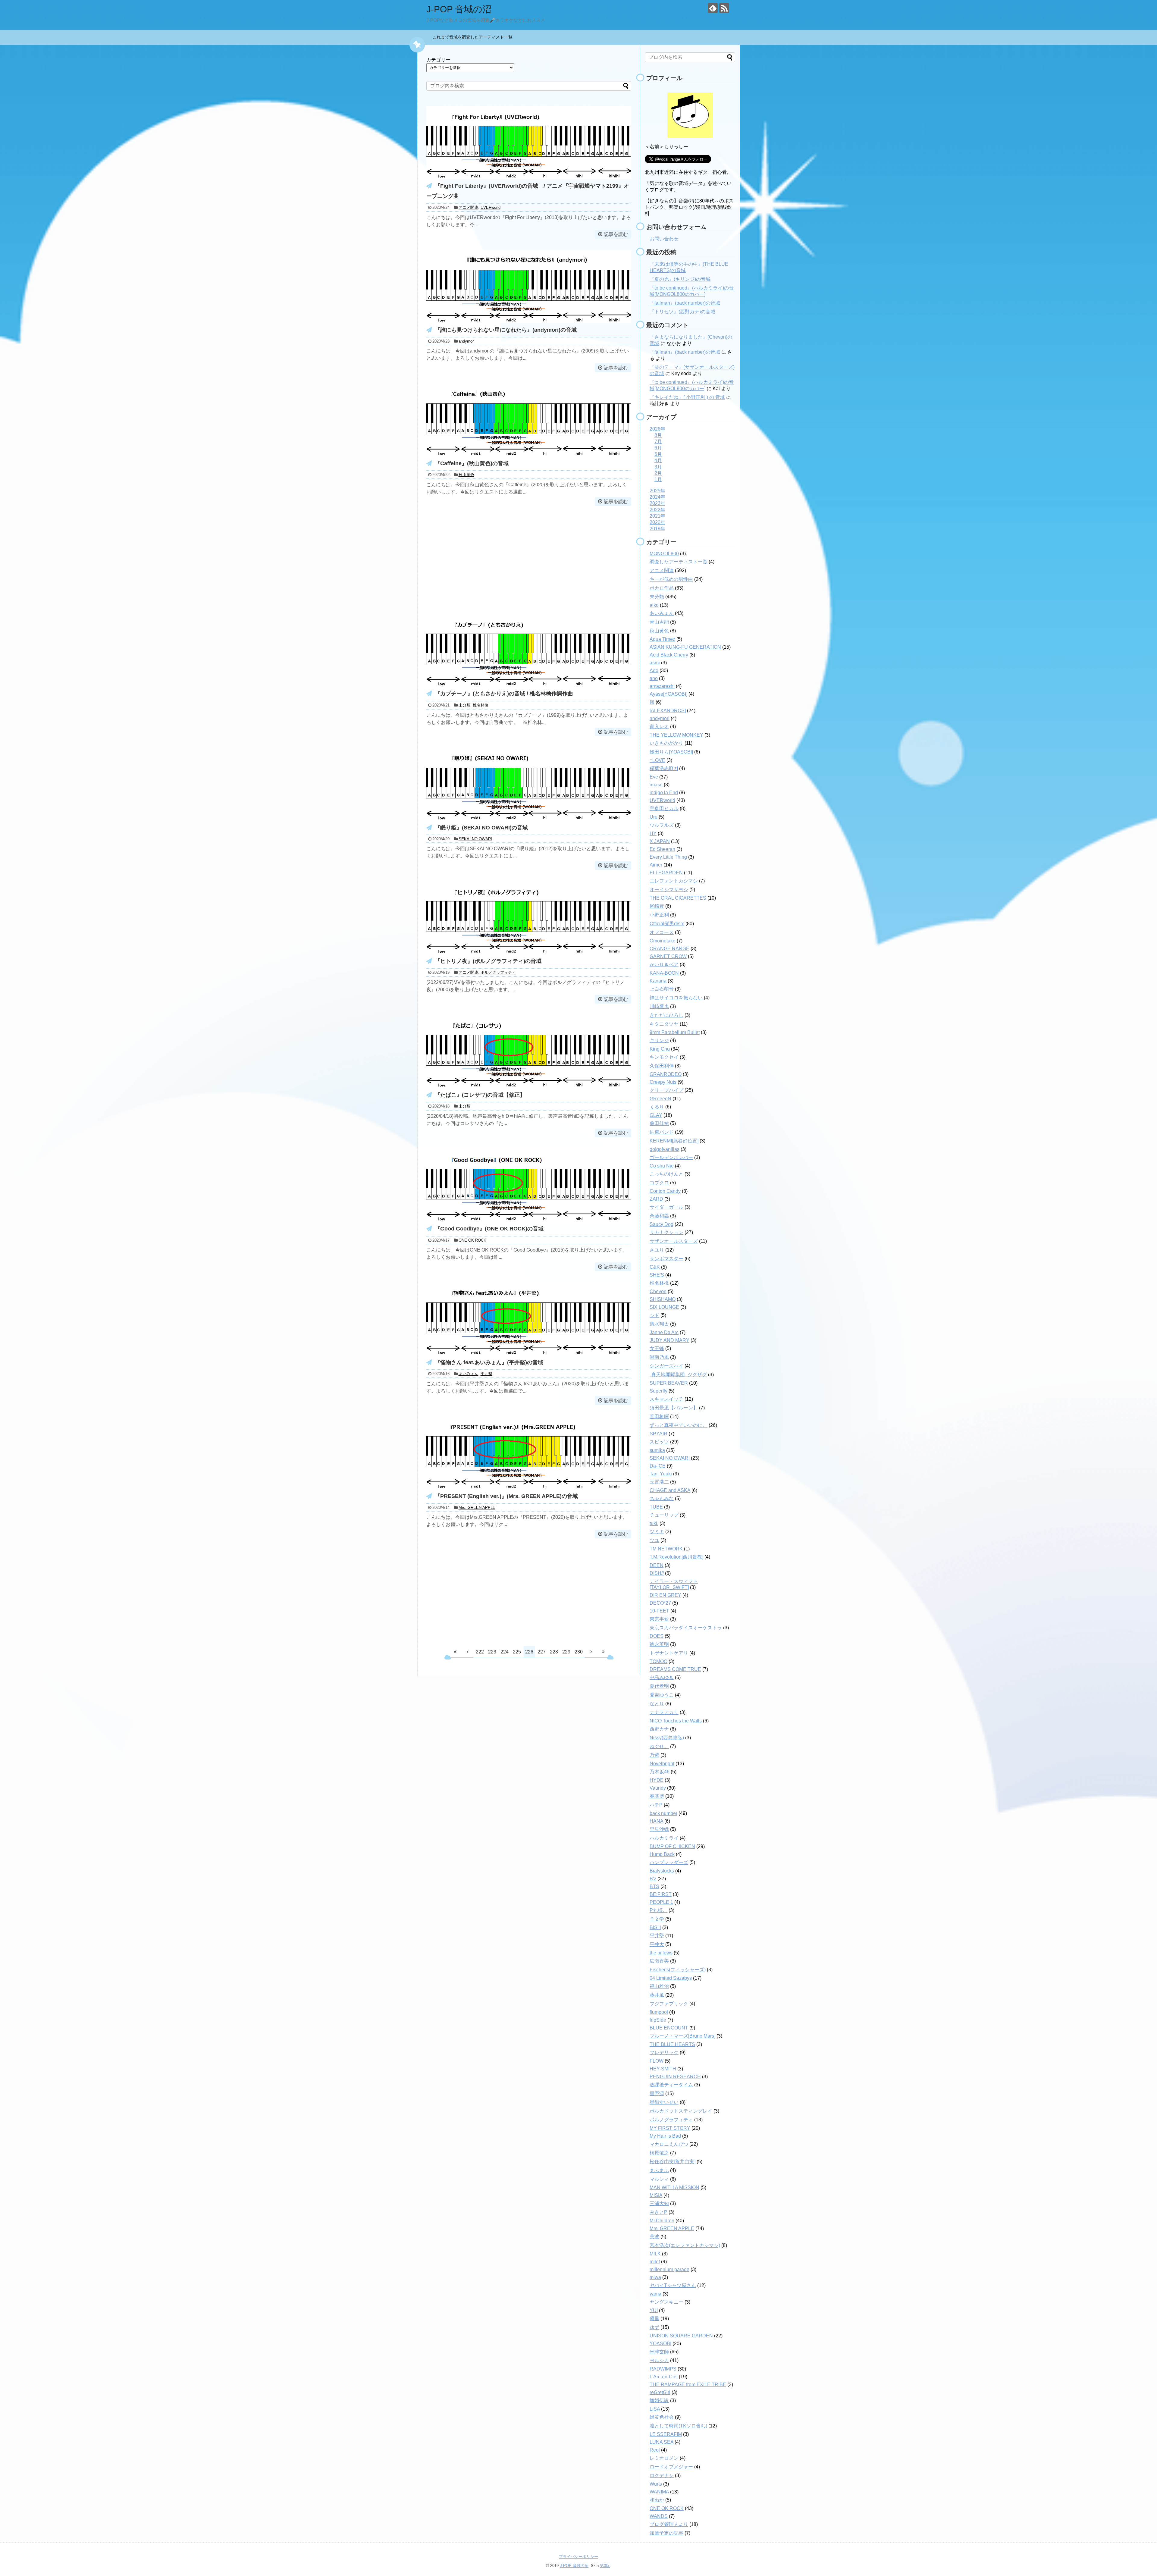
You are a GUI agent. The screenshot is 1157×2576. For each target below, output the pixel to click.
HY (653, 834)
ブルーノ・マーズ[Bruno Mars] (682, 2036)
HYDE (657, 1780)
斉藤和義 (659, 1216)
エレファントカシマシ (674, 881)
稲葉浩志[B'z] (664, 768)
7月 (658, 442)
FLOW (657, 2061)
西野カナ (659, 1729)
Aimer (656, 865)
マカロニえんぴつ (669, 2144)
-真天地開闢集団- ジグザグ (678, 1375)
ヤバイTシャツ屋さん (673, 2285)
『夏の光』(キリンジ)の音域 (680, 279)
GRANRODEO (666, 1074)
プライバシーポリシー (578, 2557)
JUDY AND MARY (669, 1340)
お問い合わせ (664, 239)
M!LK (655, 2254)
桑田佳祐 (659, 1123)
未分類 (464, 705)
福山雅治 (659, 1986)
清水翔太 (659, 1324)
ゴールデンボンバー (671, 1157)
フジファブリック (669, 2004)
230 (579, 1652)
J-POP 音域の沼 (459, 9)
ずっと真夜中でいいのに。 (679, 1425)
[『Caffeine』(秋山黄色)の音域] (529, 455)
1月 (658, 479)
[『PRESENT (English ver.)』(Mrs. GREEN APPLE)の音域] (529, 1488)
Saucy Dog (662, 1224)
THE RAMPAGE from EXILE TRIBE (688, 2385)
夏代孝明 (659, 1686)
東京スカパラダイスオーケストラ (686, 1628)
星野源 (657, 2093)
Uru (654, 817)
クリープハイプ (666, 1090)
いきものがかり (666, 743)
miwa (655, 2277)
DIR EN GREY (665, 1595)
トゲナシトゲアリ (669, 1653)
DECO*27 (660, 1603)
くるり (657, 1107)
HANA (656, 1821)
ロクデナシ (662, 2476)
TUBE (656, 1507)
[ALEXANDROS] (668, 711)
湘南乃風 (659, 1357)
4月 (658, 461)
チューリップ (664, 1515)
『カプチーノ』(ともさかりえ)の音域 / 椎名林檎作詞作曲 (504, 694)
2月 (658, 473)
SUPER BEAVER (669, 1383)
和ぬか (657, 2500)
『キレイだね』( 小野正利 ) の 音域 (687, 397)
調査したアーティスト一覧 (679, 562)
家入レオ (659, 727)
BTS (654, 1887)
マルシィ (659, 2179)
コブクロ (659, 1183)
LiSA (655, 2409)
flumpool (659, 2012)
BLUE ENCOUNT (669, 2028)
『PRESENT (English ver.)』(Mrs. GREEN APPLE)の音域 (506, 1496)
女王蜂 (657, 1348)
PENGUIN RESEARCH (675, 2077)
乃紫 (654, 1755)
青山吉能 (659, 622)
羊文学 (657, 1919)
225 (517, 1652)
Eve (654, 777)
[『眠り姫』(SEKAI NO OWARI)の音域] (529, 819)
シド (654, 1315)
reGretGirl (660, 2392)
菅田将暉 (659, 1416)
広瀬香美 (659, 1961)
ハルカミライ (664, 1838)
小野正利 (659, 915)
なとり (657, 1704)
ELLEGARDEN (666, 873)
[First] (455, 1652)
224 (505, 1652)
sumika (657, 1450)
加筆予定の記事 (666, 2533)
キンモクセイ (664, 1057)
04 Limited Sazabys (671, 1978)
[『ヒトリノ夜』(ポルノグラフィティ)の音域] (529, 953)
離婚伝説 (659, 2401)
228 (554, 1652)
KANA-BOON (664, 973)
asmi (655, 663)
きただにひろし (666, 1015)
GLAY (656, 1115)
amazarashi (662, 686)
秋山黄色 (466, 475)
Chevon (658, 1291)
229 (566, 1652)
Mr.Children (662, 2221)
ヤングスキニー (666, 2302)
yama (655, 2294)
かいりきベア (664, 965)
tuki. (654, 1523)
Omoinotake (663, 941)
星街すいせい (664, 2102)
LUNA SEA (662, 2442)
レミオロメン (664, 2458)
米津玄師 (659, 2352)
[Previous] (468, 1652)
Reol (655, 2450)
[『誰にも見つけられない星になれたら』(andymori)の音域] (529, 322)
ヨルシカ (659, 2360)
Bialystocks (662, 1871)
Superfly (658, 1391)
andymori (467, 341)
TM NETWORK (666, 1549)
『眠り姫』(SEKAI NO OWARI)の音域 (481, 828)
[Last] (604, 1652)
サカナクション (666, 1232)
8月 (658, 435)
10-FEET (659, 1611)
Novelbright (662, 1764)
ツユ (654, 1540)
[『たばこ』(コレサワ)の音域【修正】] (529, 1087)
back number (663, 1813)
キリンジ (659, 1040)
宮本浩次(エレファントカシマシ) (685, 2245)
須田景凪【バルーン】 (674, 1408)
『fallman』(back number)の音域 (685, 303)
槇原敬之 (659, 2153)
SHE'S (657, 1275)
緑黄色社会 (662, 2417)
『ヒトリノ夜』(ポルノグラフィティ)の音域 (488, 961)
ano (654, 678)
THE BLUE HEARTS (672, 2044)
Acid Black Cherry (669, 655)
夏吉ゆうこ (662, 1695)
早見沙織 (659, 1829)
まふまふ (659, 2170)
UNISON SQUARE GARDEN (681, 2336)
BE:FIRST (661, 1894)
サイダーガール (666, 1207)
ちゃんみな (662, 1498)
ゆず (654, 2327)
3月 (658, 467)
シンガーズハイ (666, 1366)
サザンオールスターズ (674, 1241)
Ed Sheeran (662, 849)
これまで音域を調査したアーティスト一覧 (475, 37)
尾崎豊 (657, 906)
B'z (653, 1879)
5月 (658, 454)
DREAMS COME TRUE (675, 1669)
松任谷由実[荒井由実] (673, 2162)
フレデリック (664, 2053)
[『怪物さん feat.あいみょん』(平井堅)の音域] (529, 1354)
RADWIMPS (663, 2369)
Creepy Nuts (663, 1082)
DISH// (657, 1573)
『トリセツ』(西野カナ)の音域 (682, 312)
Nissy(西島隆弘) (667, 1738)
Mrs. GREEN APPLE (477, 1507)
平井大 (657, 1944)
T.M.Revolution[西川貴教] (676, 1557)
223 (492, 1652)
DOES (657, 1636)
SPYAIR (658, 1434)
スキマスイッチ (666, 1399)
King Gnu (660, 1049)
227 (542, 1652)
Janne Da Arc (664, 1332)
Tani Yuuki (661, 1474)
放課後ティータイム (671, 2085)
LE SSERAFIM (666, 2434)
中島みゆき (662, 1677)
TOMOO (658, 1661)
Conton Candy (665, 1191)
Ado (654, 671)
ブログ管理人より (669, 2524)
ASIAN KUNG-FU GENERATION (685, 647)
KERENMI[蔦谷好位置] (674, 1141)
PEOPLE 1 (661, 1902)
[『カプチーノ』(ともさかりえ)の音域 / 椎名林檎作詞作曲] (529, 685)
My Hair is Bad (665, 2136)
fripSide (658, 2020)
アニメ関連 (468, 207)
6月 (658, 448)
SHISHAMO (663, 1299)
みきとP (658, 2212)
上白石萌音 (662, 989)
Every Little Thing (668, 857)
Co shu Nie (662, 1166)
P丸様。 (658, 1910)
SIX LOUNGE (664, 1307)
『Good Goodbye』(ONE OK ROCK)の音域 (489, 1229)
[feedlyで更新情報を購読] (713, 8)
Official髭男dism (667, 924)
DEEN (657, 1565)
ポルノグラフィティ (498, 972)
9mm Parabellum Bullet (675, 1032)
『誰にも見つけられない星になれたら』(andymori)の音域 (506, 330)
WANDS (659, 2516)
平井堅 (486, 1374)
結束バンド (662, 1132)
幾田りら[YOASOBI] (671, 752)
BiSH (655, 1927)
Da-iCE (658, 1466)
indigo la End (664, 793)
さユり (657, 1250)
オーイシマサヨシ (669, 890)
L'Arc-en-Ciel (664, 2377)
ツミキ (657, 1532)
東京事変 (659, 1619)
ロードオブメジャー (671, 2467)
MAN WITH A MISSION (674, 2187)
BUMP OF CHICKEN (672, 1846)
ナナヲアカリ (664, 1712)
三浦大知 (659, 2203)
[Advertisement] (529, 559)
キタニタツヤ (664, 1024)
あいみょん (468, 1374)
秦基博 (657, 1796)
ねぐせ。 (659, 1746)
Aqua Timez (662, 639)
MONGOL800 (664, 554)
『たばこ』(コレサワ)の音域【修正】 (480, 1095)
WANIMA (659, 2492)
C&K (655, 1267)
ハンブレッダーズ (669, 1862)
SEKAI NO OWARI (475, 839)
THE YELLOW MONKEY (676, 735)
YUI (654, 2310)
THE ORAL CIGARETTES (678, 898)
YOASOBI (660, 2344)
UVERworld (491, 207)
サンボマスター (666, 1259)
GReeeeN (660, 1099)
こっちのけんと (666, 1174)
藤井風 (657, 1995)
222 (480, 1652)
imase (656, 785)
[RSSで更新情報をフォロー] (724, 8)
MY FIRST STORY (670, 2128)
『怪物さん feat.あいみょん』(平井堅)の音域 (489, 1362)
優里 (654, 2319)
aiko (654, 605)
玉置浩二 (659, 1482)
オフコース (662, 932)
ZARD (656, 1199)
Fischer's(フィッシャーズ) (678, 1970)
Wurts (656, 2484)
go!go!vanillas (665, 1149)
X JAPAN (660, 841)
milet (655, 2262)
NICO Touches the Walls (676, 1721)
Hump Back (662, 1854)
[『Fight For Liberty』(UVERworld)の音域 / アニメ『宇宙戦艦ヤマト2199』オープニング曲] (529, 178)
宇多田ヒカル (664, 809)
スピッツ (659, 1442)
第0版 (605, 2566)
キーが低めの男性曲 (671, 579)
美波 (654, 2237)
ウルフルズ (662, 825)
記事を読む (616, 234)
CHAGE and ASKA (670, 1490)
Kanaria (658, 981)
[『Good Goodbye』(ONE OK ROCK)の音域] (529, 1220)
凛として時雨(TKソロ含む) (678, 2426)
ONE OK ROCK (472, 1240)
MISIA (656, 2195)
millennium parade (669, 2269)
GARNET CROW (668, 956)
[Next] (591, 1652)
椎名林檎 (481, 705)
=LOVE (657, 760)
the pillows (661, 1953)
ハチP (656, 1805)
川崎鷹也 (659, 1006)
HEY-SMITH (663, 2069)
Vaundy (658, 1788)
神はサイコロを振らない (676, 998)
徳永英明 (659, 1644)
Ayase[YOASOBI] (668, 694)
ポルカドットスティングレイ (681, 2111)
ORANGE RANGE (669, 949)
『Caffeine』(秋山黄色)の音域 (472, 463)
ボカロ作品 (662, 588)
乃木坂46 (660, 1772)
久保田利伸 (662, 1066)
